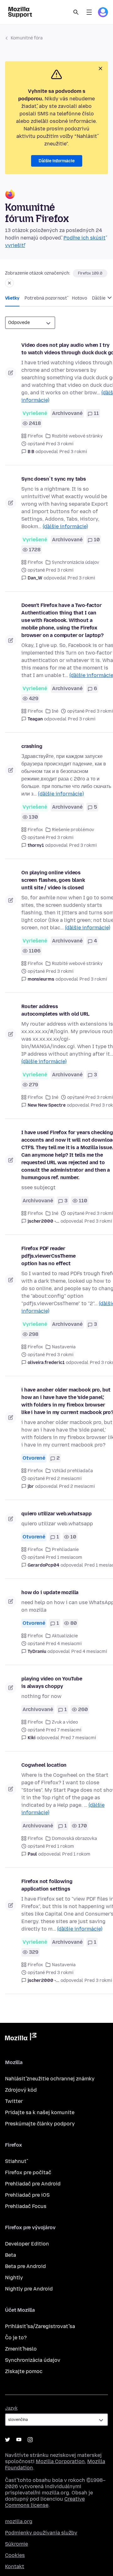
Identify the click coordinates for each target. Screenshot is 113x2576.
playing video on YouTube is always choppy (52, 1682)
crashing (32, 746)
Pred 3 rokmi (73, 452)
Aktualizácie (65, 1636)
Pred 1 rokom (76, 1854)
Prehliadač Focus (26, 2206)
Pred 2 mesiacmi (77, 1486)
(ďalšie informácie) (65, 526)
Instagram (30, 2440)
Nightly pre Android (29, 2289)
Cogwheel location (44, 1765)
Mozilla (21, 2038)
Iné (55, 711)
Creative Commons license (45, 2502)
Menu (89, 12)
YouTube (19, 2440)
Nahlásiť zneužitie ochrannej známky (50, 2079)
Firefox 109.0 (90, 273)
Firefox (35, 436)
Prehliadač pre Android (33, 2184)
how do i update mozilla (50, 1592)
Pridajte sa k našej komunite (40, 2112)
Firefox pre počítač (28, 2172)
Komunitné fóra (27, 38)
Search (76, 12)
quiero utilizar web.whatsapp (56, 1514)
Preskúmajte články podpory (40, 2124)
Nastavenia (64, 1347)
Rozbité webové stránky (77, 436)
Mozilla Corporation (60, 2461)
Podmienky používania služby (41, 2533)
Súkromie (16, 2544)
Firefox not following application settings (47, 1885)
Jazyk (11, 2408)
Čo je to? (16, 2338)
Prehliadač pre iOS (27, 2195)
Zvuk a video (65, 1722)
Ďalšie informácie (57, 161)
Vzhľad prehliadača (72, 1471)
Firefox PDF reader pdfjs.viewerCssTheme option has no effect (48, 1256)
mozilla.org (19, 2521)
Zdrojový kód (21, 2090)
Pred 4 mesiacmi (89, 1652)
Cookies (15, 2555)
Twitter (14, 2101)
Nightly (14, 2278)
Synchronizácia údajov (75, 562)
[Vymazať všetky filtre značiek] (9, 283)
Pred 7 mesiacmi (78, 1738)
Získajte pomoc (24, 2371)
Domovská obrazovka (74, 1839)
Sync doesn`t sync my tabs (54, 479)
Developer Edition (27, 2244)
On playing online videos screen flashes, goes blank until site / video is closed (53, 880)
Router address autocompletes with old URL (55, 1010)
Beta (11, 2255)
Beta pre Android (25, 2266)
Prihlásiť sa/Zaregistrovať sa (40, 2326)
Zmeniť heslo (21, 2349)
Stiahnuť (16, 2161)
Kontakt (15, 2566)
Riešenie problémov (73, 830)
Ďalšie (99, 298)
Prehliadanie (65, 1550)
